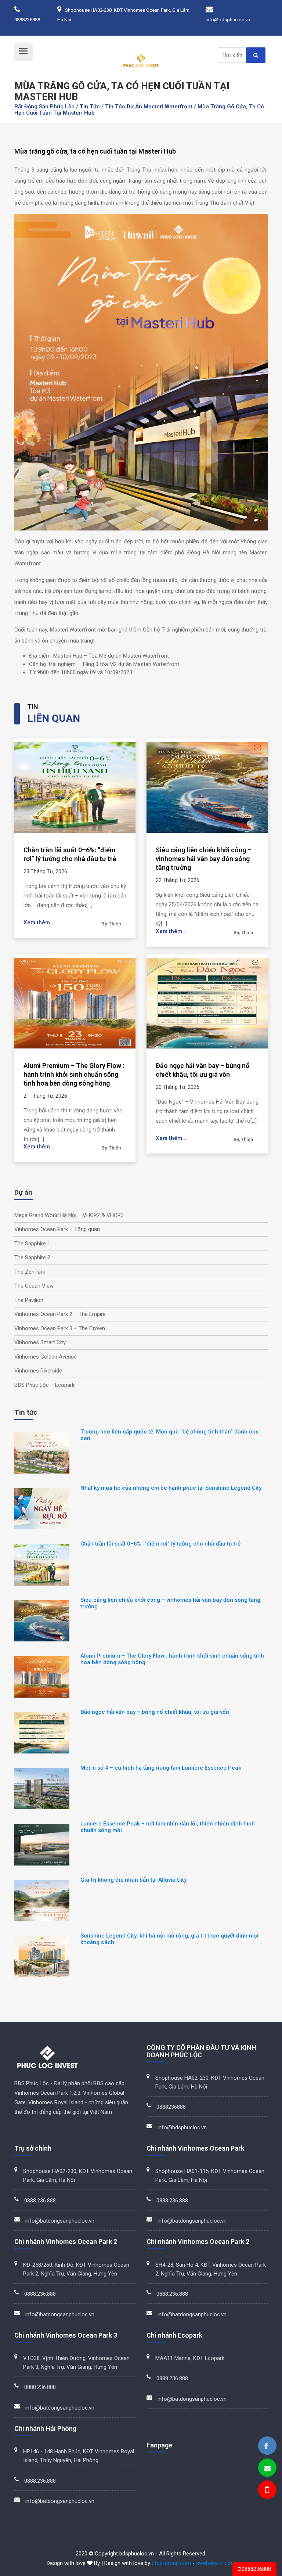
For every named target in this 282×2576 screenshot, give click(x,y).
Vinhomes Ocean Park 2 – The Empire (60, 1314)
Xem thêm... (39, 922)
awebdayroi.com (216, 2563)
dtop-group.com (171, 2563)
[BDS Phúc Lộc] (266, 2446)
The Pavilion (29, 1300)
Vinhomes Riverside (38, 1371)
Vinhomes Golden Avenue (46, 1357)
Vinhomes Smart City (40, 1342)
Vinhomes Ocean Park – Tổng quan (57, 1229)
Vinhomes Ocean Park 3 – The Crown (60, 1328)
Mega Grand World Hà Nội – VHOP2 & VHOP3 (69, 1215)
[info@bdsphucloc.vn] (267, 2468)
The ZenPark (30, 1272)
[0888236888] (267, 2491)
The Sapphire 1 (32, 1244)
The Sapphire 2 (32, 1258)
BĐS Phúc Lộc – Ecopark (44, 1385)
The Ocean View (34, 1286)
